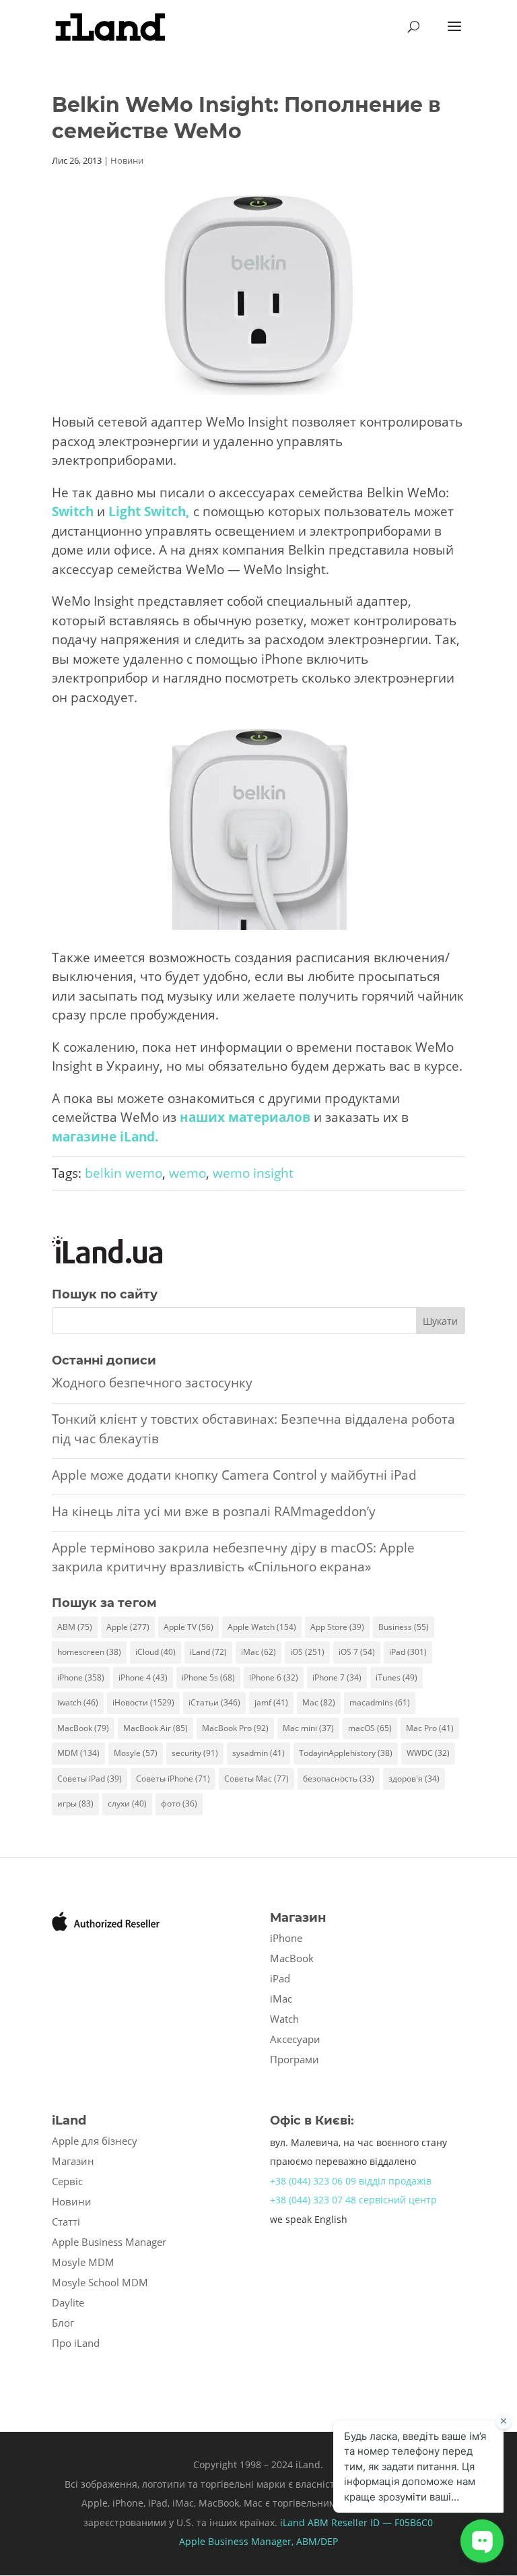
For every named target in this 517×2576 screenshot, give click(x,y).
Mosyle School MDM (100, 2282)
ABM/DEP (317, 2541)
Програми (295, 2059)
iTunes (397, 1677)
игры (75, 1803)
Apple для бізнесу (95, 2141)
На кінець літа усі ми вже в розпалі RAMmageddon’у (214, 1511)
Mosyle (136, 1753)
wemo (187, 1173)
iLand (208, 1652)
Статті (66, 2222)
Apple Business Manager (109, 2242)
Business (404, 1627)
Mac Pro (430, 1728)
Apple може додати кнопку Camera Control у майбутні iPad (234, 1475)
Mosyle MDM (83, 2262)
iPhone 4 (143, 1677)
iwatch (78, 1702)
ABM (75, 1627)
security (195, 1753)
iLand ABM (304, 2522)
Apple (128, 1627)
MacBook (83, 1728)
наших (202, 1117)
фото (179, 1803)
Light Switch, (149, 511)
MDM (78, 1753)
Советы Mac (256, 1779)
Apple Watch (262, 1627)
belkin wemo (124, 1173)
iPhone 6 (274, 1677)
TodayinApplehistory (346, 1753)
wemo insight (253, 1173)
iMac (258, 1652)
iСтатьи (214, 1702)
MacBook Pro (235, 1728)
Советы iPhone (173, 1779)
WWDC (428, 1753)
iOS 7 (357, 1652)
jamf (271, 1702)
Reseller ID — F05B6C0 (381, 2522)
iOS (307, 1652)
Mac (319, 1702)
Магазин (73, 2161)
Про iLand (76, 2343)
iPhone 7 (337, 1677)
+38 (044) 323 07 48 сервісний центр (353, 2200)
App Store (337, 1627)
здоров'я (414, 1779)
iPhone (81, 1677)
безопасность (339, 1779)
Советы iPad (90, 1779)
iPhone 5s (208, 1677)
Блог (63, 2323)
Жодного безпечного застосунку (152, 1383)
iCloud (156, 1652)
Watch (284, 2019)
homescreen (89, 1652)
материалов (269, 1117)
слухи (127, 1803)
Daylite (68, 2302)
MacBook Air (156, 1728)
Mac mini (308, 1728)
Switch (73, 511)
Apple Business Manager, (238, 2541)
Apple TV (188, 1627)
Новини (127, 160)
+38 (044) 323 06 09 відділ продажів (351, 2181)
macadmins (380, 1702)
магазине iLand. (105, 1137)
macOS (370, 1728)
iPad (408, 1652)
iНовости (143, 1702)
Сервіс (67, 2181)
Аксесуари (295, 2039)
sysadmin (258, 1753)
